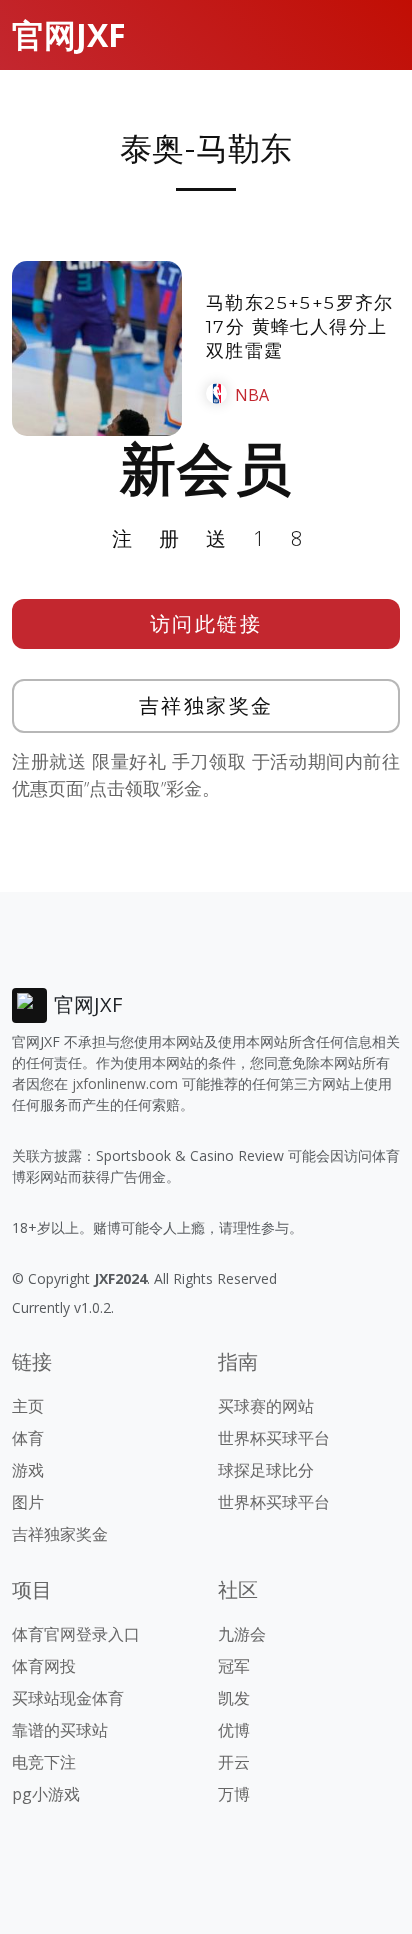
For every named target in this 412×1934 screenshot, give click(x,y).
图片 (28, 1502)
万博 (234, 1794)
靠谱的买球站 (60, 1730)
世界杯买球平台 (274, 1438)
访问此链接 (206, 623)
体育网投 (44, 1666)
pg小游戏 (46, 1794)
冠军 (234, 1666)
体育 (28, 1438)
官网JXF (69, 34)
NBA (252, 395)
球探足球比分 (266, 1470)
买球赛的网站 (266, 1406)
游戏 (28, 1470)
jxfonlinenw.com (125, 1083)
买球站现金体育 (68, 1698)
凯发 (234, 1698)
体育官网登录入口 (76, 1634)
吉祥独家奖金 (206, 705)
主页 (28, 1406)
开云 (234, 1762)
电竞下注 (44, 1762)
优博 (234, 1730)
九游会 (242, 1634)
